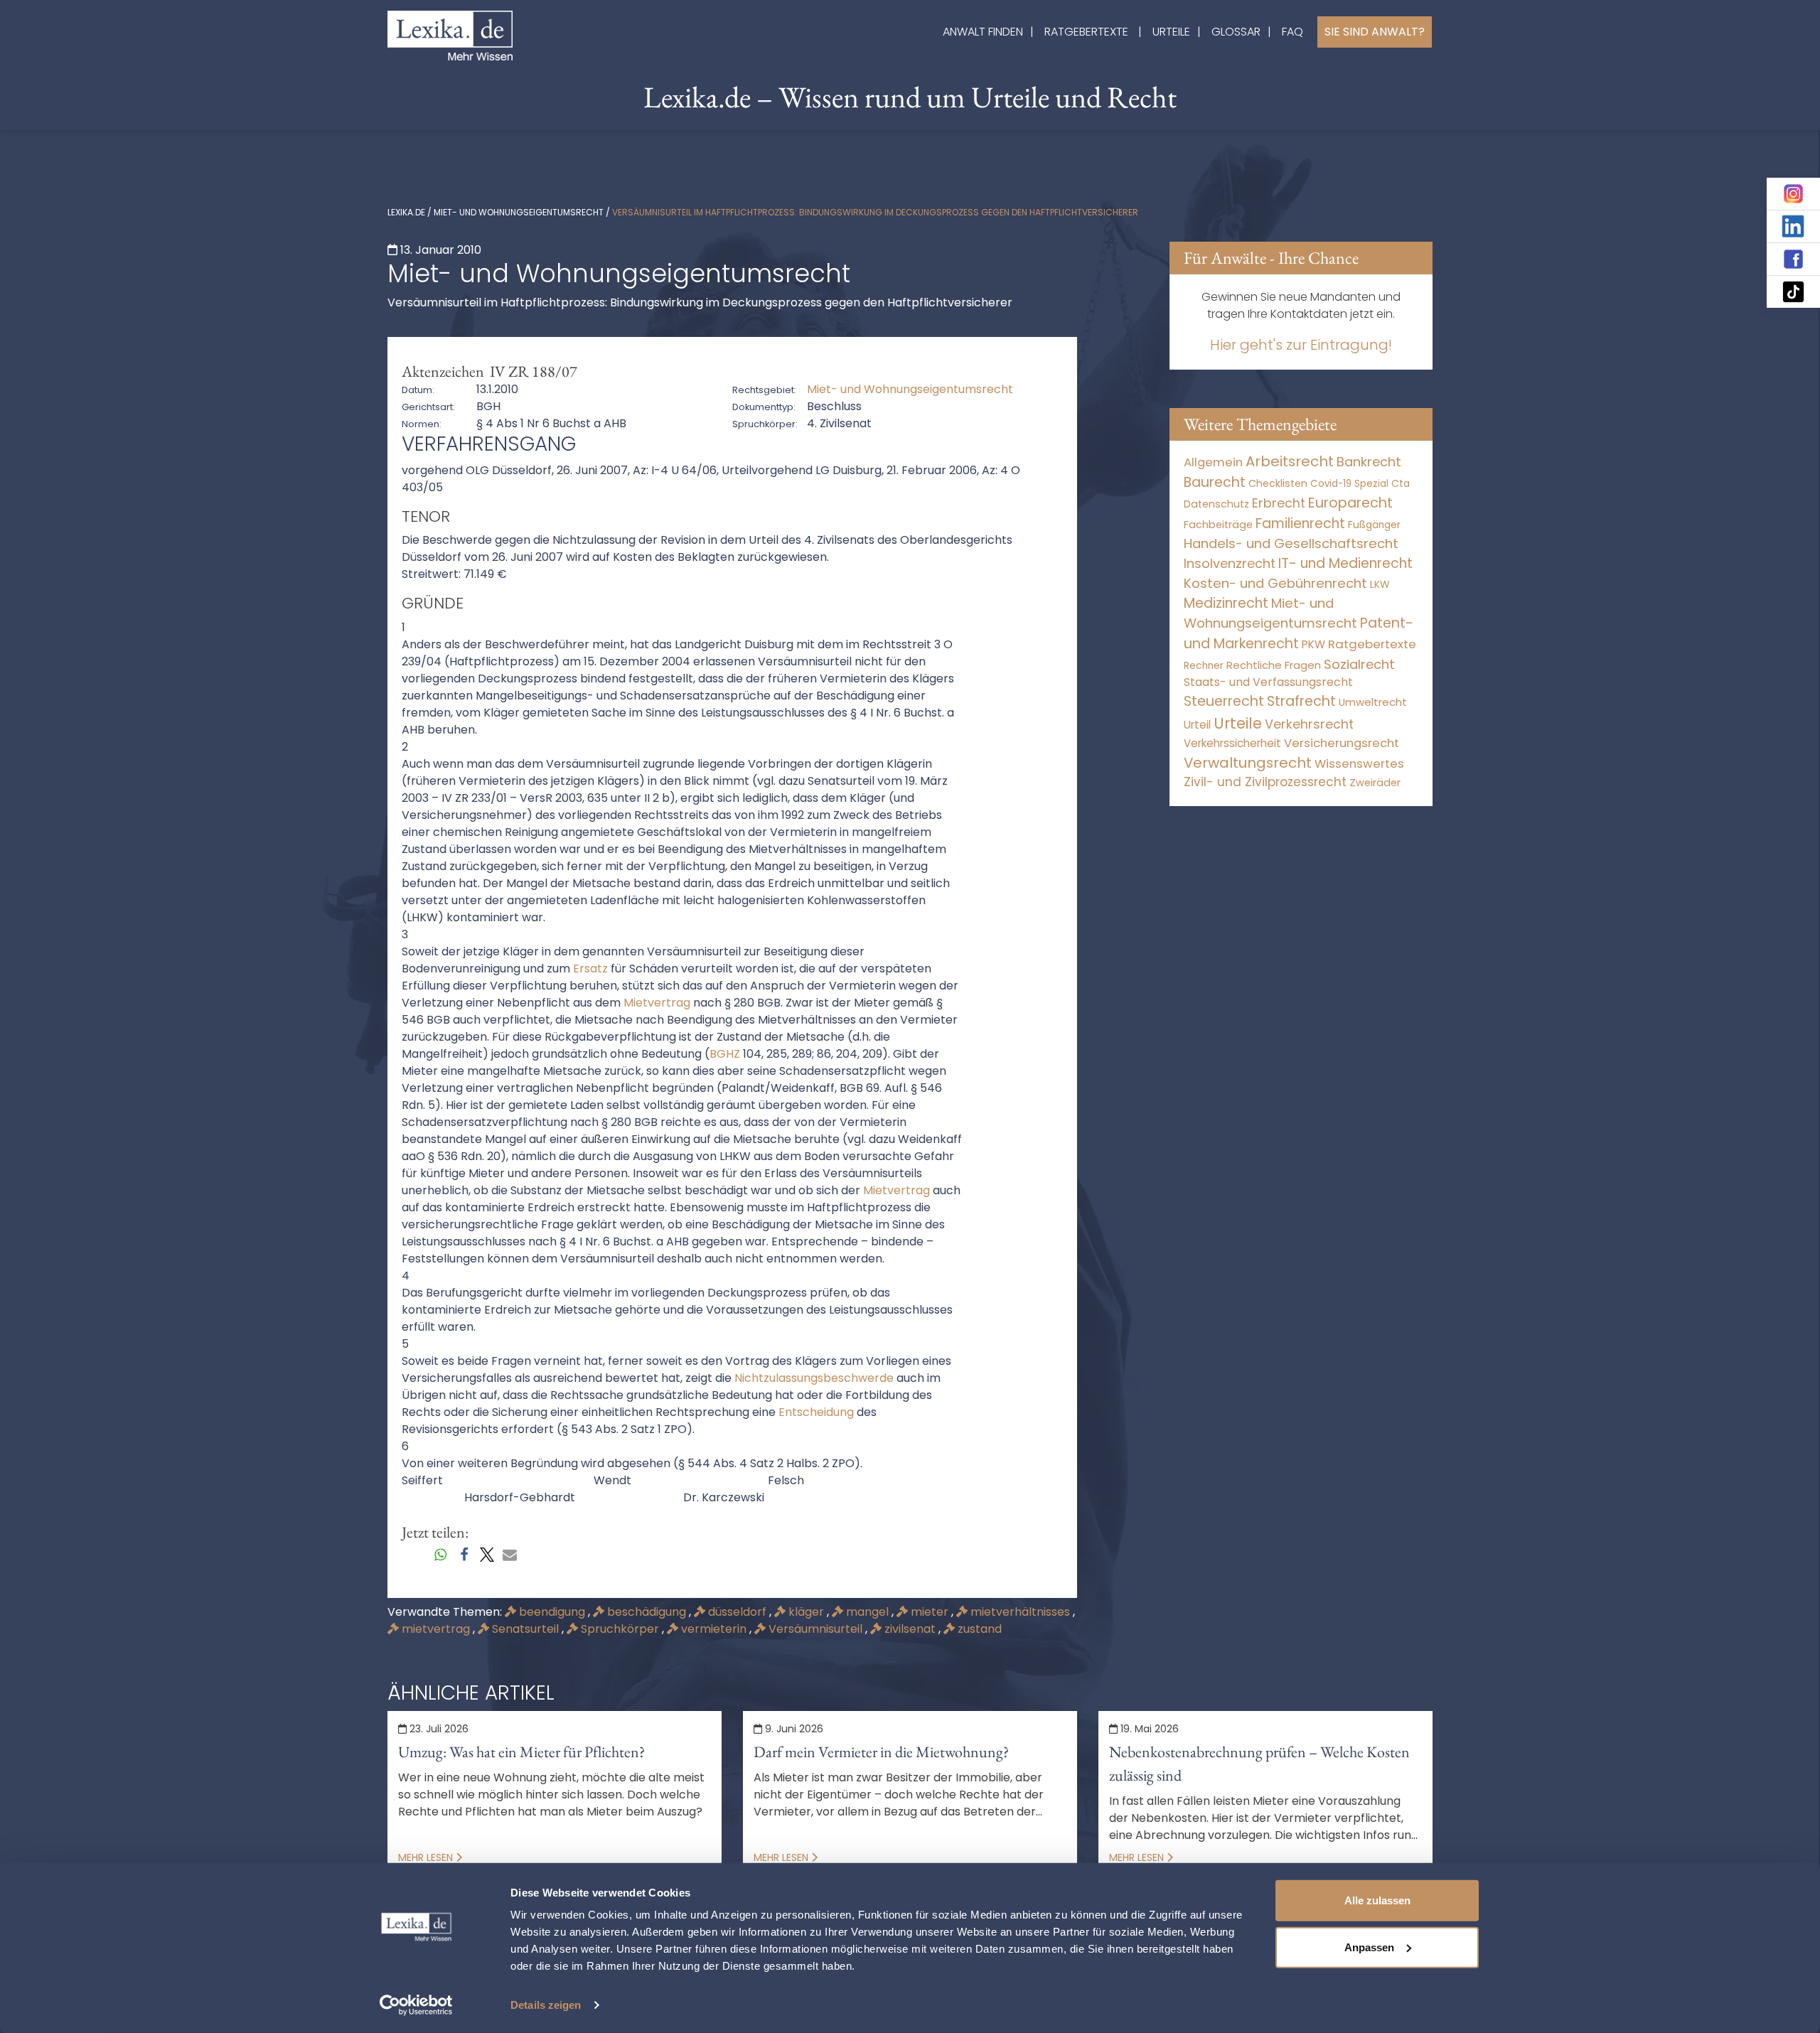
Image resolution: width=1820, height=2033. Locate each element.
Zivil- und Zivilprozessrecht (1265, 782)
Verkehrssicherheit (1232, 743)
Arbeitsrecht (1290, 461)
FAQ (1292, 32)
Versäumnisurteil (815, 1629)
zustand (978, 1629)
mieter (930, 1612)
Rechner (1204, 666)
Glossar (1236, 32)
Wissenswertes (1359, 763)
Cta (1401, 484)
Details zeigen (546, 2005)
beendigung (552, 1612)
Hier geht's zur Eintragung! (1301, 345)
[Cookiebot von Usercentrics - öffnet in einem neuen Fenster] (416, 2005)
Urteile (1171, 32)
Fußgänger (1374, 525)
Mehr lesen (427, 1857)
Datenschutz (1216, 504)
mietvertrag (436, 1629)
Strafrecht (1301, 701)
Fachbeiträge (1218, 525)
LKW (1380, 584)
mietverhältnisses (1020, 1612)
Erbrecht (1279, 503)
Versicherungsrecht (1342, 743)
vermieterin (714, 1629)
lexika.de (406, 212)
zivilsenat (910, 1629)
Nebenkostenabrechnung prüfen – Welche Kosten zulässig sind (1259, 1764)
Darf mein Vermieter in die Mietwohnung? (881, 1752)
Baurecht (1215, 482)
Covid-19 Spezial (1349, 484)
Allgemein (1213, 462)
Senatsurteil (525, 1629)
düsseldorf (737, 1612)
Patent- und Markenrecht (1299, 633)
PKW (1313, 644)
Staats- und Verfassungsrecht (1268, 682)
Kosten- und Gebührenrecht (1275, 583)
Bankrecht (1369, 462)
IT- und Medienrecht (1345, 563)
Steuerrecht (1224, 701)
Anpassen (1369, 1947)
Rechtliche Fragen (1274, 665)
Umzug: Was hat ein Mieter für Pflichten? (521, 1752)
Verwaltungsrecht (1248, 763)
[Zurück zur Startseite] (450, 34)
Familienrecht (1300, 524)
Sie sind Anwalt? (1375, 32)
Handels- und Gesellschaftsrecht (1291, 543)
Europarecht (1350, 503)
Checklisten (1278, 483)
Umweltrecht (1373, 702)
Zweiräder (1375, 783)
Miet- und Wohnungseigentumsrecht (519, 212)
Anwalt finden (983, 32)
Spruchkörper (620, 1629)
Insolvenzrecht (1230, 563)
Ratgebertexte (1086, 32)
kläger (806, 1612)
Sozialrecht (1359, 664)
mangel (867, 1612)
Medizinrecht (1226, 603)
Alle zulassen (1377, 1900)
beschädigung (647, 1612)
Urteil (1197, 725)
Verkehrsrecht (1309, 724)
